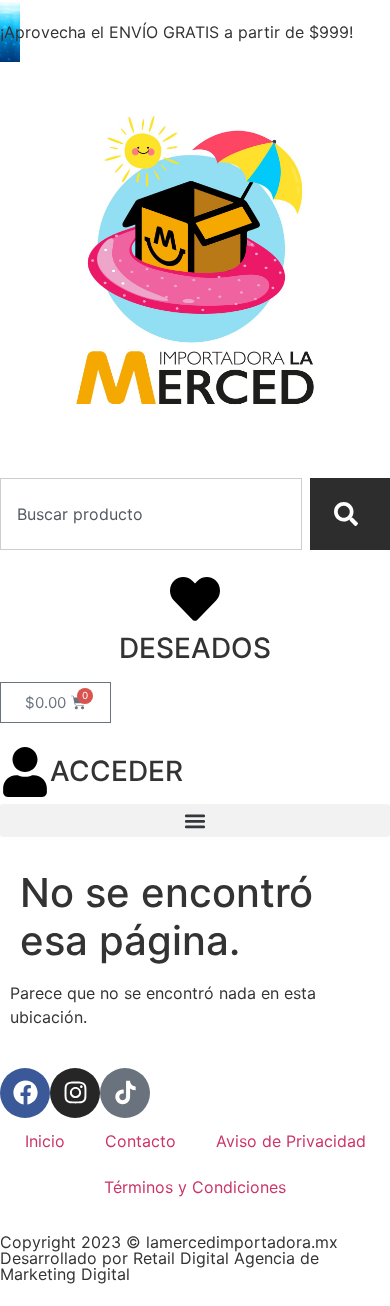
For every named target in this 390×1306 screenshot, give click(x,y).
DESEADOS (195, 648)
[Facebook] (25, 1093)
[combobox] (151, 514)
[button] (195, 820)
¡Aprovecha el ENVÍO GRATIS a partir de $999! (176, 32)
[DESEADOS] (195, 599)
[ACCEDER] (25, 772)
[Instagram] (75, 1093)
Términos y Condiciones (195, 1187)
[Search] (350, 514)
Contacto (140, 1141)
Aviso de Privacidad (291, 1141)
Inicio (45, 1141)
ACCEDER (116, 771)
